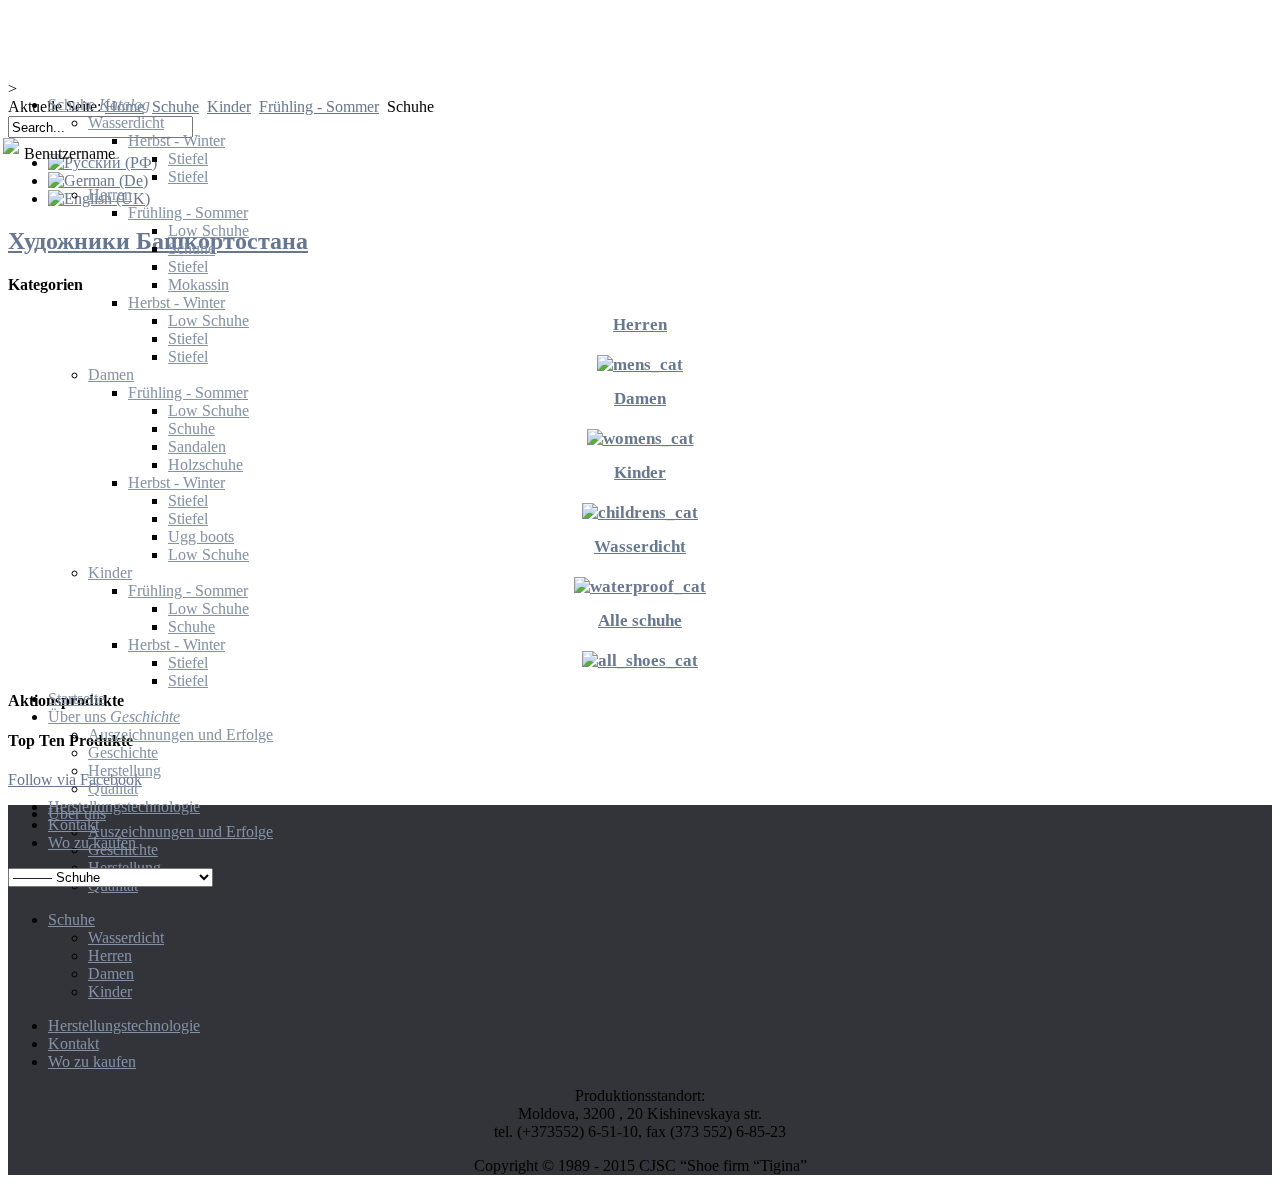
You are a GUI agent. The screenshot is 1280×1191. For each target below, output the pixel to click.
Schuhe (71, 919)
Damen (111, 973)
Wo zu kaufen (92, 1061)
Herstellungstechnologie (124, 1025)
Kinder (110, 991)
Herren (110, 955)
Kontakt (73, 1043)
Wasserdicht (126, 937)
